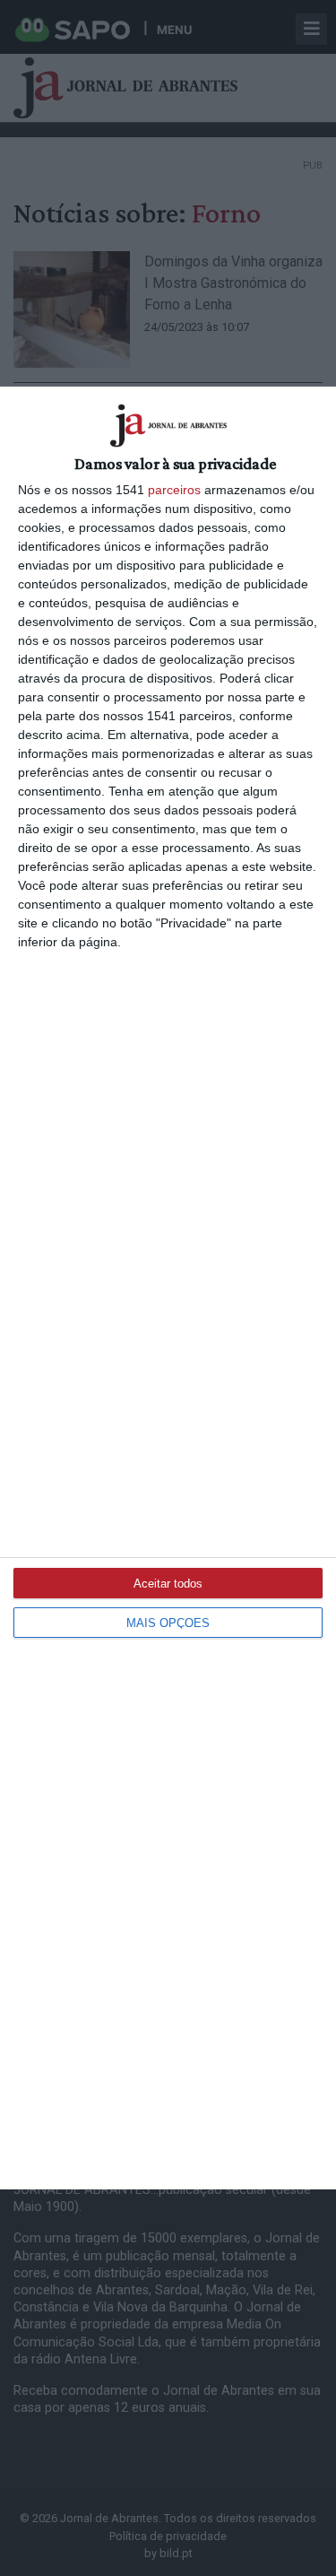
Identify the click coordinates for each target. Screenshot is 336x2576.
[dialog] (168, 1288)
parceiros (174, 490)
